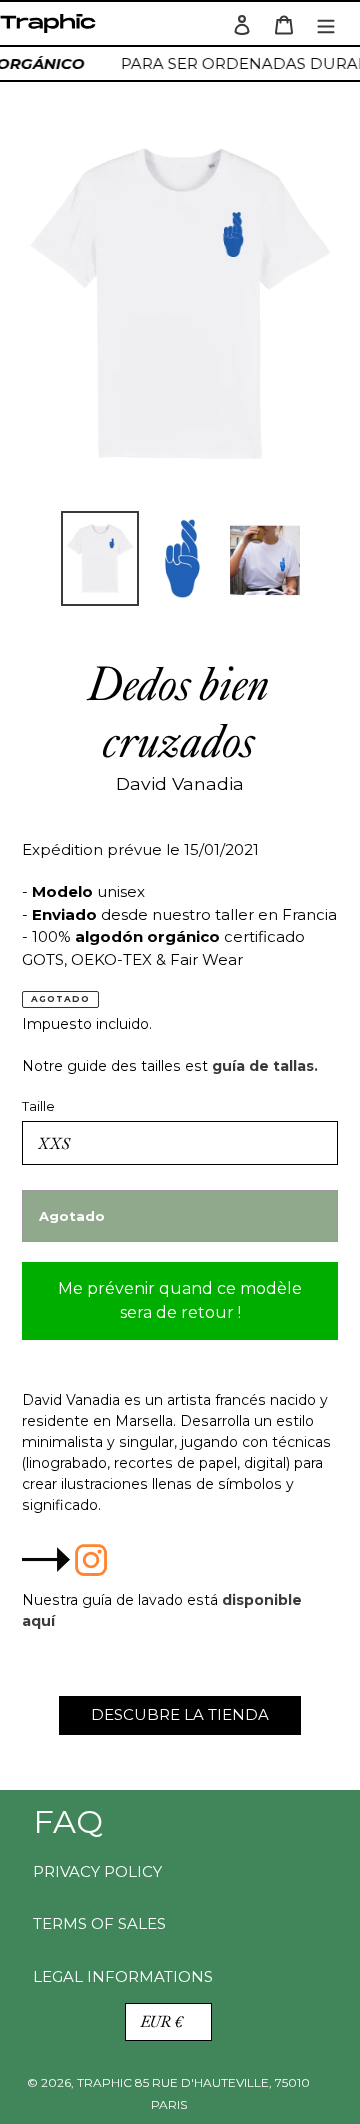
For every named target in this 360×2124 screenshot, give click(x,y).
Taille (38, 1106)
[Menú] (326, 23)
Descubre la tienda (180, 1714)
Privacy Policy (97, 1871)
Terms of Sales (99, 1923)
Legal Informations (123, 1976)
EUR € (162, 2021)
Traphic (52, 28)
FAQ (68, 1821)
